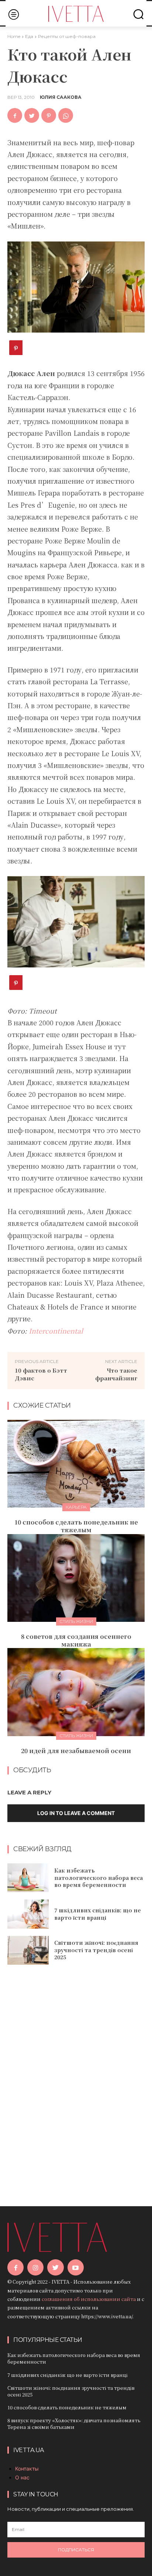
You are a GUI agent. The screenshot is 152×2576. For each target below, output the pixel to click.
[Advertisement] (76, 2075)
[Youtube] (76, 2267)
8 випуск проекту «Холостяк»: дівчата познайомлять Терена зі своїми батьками (74, 2424)
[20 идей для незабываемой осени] (76, 1692)
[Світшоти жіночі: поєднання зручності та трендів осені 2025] (28, 1950)
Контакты (27, 2469)
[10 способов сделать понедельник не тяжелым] (76, 1464)
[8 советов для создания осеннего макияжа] (76, 1578)
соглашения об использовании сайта (89, 2299)
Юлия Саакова (61, 97)
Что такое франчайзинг (116, 1374)
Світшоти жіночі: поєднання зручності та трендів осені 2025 (96, 1950)
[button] (138, 14)
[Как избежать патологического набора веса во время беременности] (28, 1878)
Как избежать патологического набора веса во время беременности (99, 1878)
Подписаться (76, 2550)
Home (14, 36)
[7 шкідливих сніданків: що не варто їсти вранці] (28, 1914)
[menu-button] (13, 14)
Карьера (76, 1507)
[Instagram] (35, 2267)
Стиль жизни (76, 1621)
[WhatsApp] (66, 115)
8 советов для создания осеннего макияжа (76, 1640)
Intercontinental (56, 1331)
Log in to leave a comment (76, 1813)
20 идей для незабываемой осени (76, 1751)
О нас (22, 2477)
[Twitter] (32, 115)
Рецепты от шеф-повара (67, 36)
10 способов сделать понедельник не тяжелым (76, 1526)
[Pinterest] (49, 115)
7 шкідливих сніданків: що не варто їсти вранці (98, 1914)
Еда (29, 36)
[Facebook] (15, 115)
